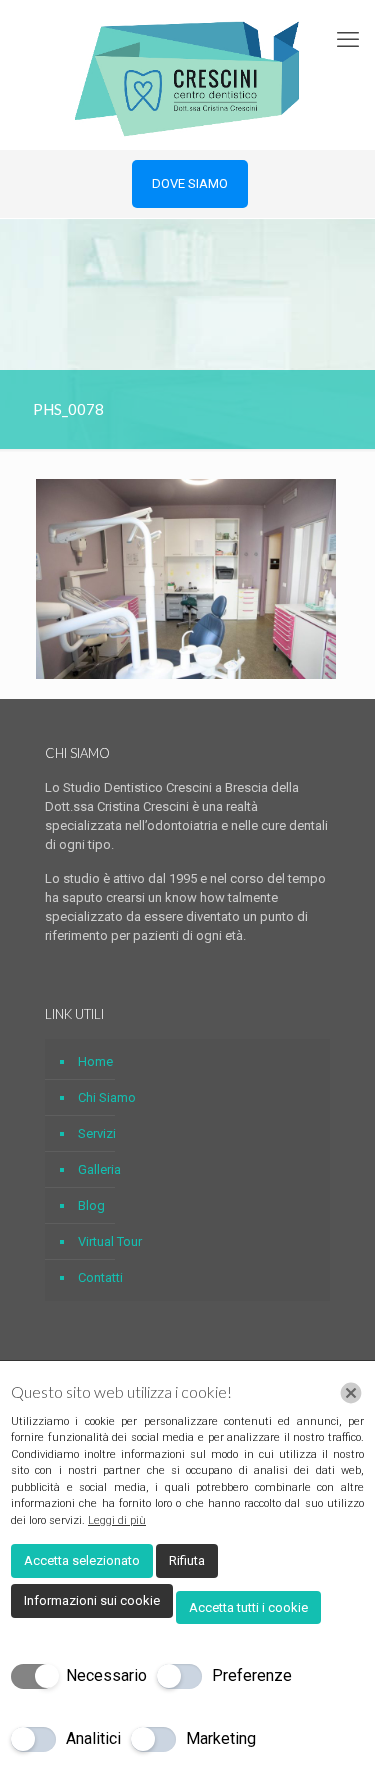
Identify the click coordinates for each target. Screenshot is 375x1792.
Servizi (97, 1133)
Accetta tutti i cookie (248, 1607)
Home (95, 1061)
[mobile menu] (348, 40)
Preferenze (252, 1675)
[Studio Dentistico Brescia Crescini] (187, 75)
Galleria (99, 1169)
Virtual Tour (110, 1241)
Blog (91, 1205)
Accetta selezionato (82, 1560)
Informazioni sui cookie (92, 1600)
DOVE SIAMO (190, 183)
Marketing (221, 1738)
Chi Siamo (107, 1097)
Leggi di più (117, 1520)
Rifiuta (187, 1560)
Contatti (100, 1277)
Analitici (93, 1738)
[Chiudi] (351, 1393)
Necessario (106, 1675)
